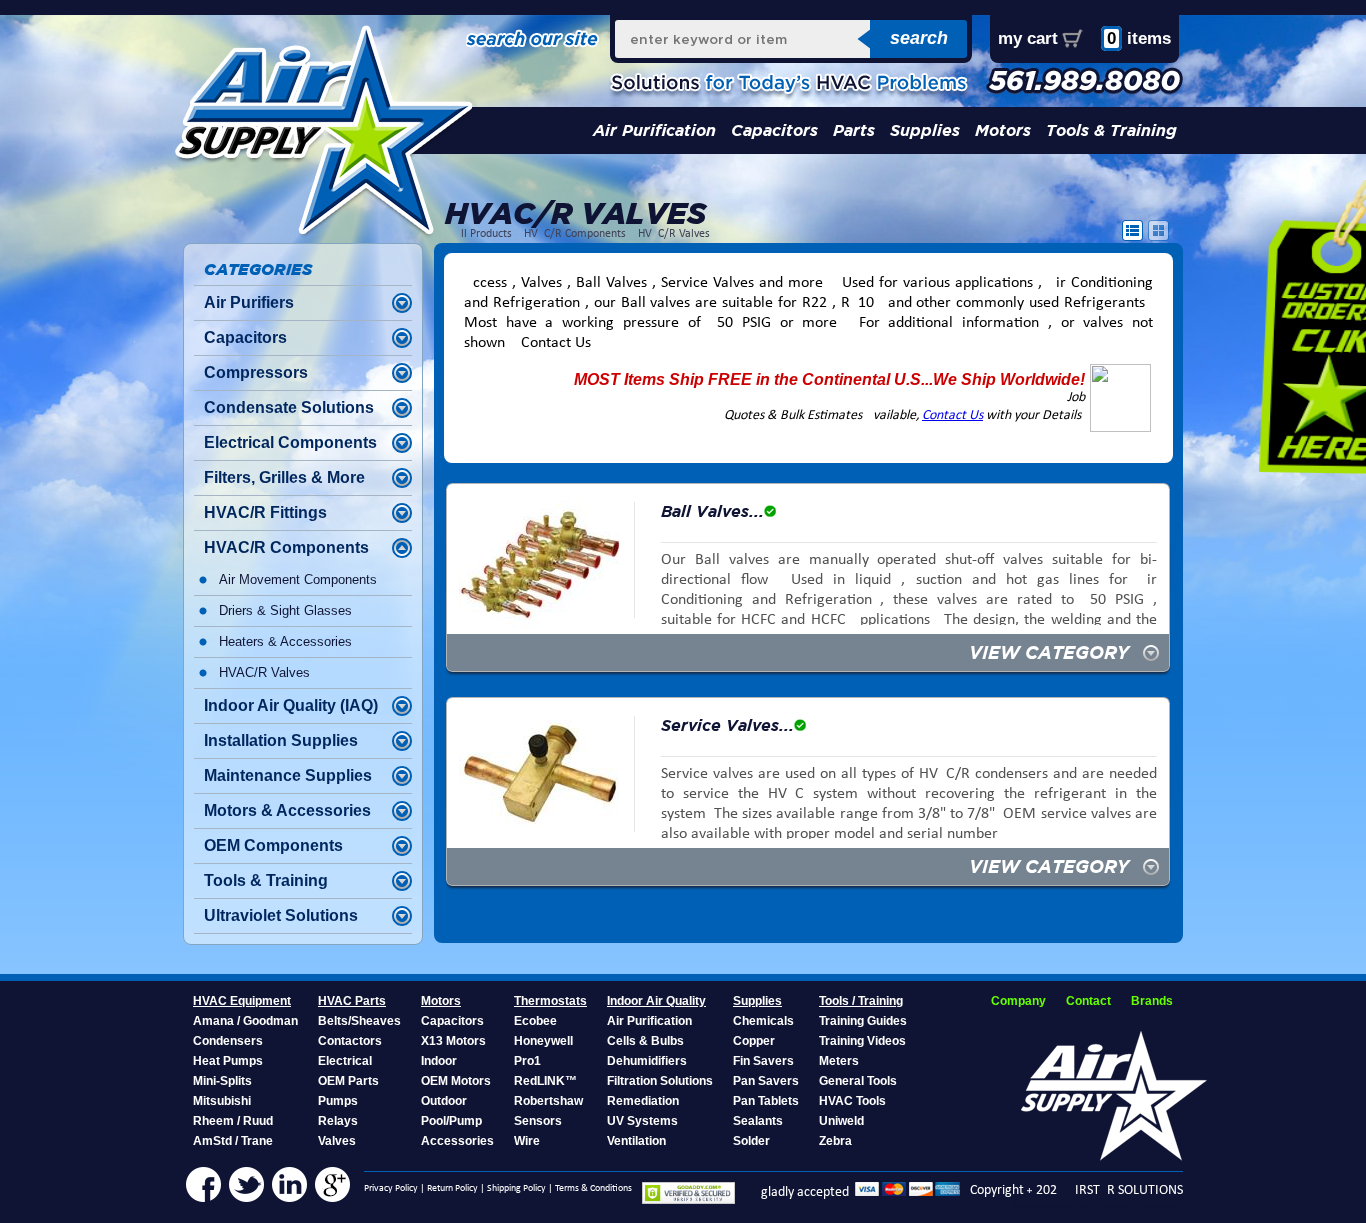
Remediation (643, 1101)
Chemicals (763, 1021)
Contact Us (952, 415)
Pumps (338, 1101)
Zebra (835, 1141)
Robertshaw (548, 1101)
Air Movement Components (298, 579)
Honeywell (543, 1041)
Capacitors (774, 130)
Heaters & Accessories (285, 641)
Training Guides (863, 1021)
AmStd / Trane (233, 1141)
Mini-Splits (222, 1081)
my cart (1028, 38)
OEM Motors (456, 1081)
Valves (337, 1141)
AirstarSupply (1156, 1206)
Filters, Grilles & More (284, 477)
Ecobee (535, 1021)
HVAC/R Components (575, 234)
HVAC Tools (852, 1101)
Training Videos (862, 1041)
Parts (854, 130)
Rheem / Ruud (233, 1121)
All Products (483, 234)
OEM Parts (348, 1081)
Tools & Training (1111, 130)
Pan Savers (766, 1081)
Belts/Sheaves (359, 1021)
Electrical (345, 1061)
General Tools (858, 1081)
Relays (338, 1121)
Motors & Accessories (287, 810)
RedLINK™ (545, 1081)
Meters (839, 1061)
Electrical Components (290, 442)
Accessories (457, 1141)
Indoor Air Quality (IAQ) (291, 705)
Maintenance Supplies (288, 775)
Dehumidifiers (647, 1061)
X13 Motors (453, 1041)
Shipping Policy (516, 1188)
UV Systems (642, 1121)
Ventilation (636, 1141)
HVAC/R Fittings (265, 512)
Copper (754, 1041)
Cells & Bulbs (645, 1041)
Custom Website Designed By (1071, 1206)
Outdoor (444, 1101)
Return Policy (452, 1188)
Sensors (538, 1121)
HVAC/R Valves (674, 234)
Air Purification (654, 130)
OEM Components (273, 845)
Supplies (925, 130)
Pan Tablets (766, 1101)
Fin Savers (763, 1061)
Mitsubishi (222, 1101)
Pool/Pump (451, 1121)
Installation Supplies (281, 740)
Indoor (439, 1061)
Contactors (350, 1041)
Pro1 (527, 1061)
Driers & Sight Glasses (285, 610)
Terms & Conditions (593, 1188)
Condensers (228, 1041)
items (1139, 38)
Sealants (758, 1121)
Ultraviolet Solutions (281, 915)
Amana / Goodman (245, 1021)
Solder (751, 1141)
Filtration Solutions (660, 1081)
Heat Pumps (228, 1061)
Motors (1003, 130)
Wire (527, 1141)
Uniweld (841, 1121)
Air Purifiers (249, 302)
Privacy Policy (391, 1188)
